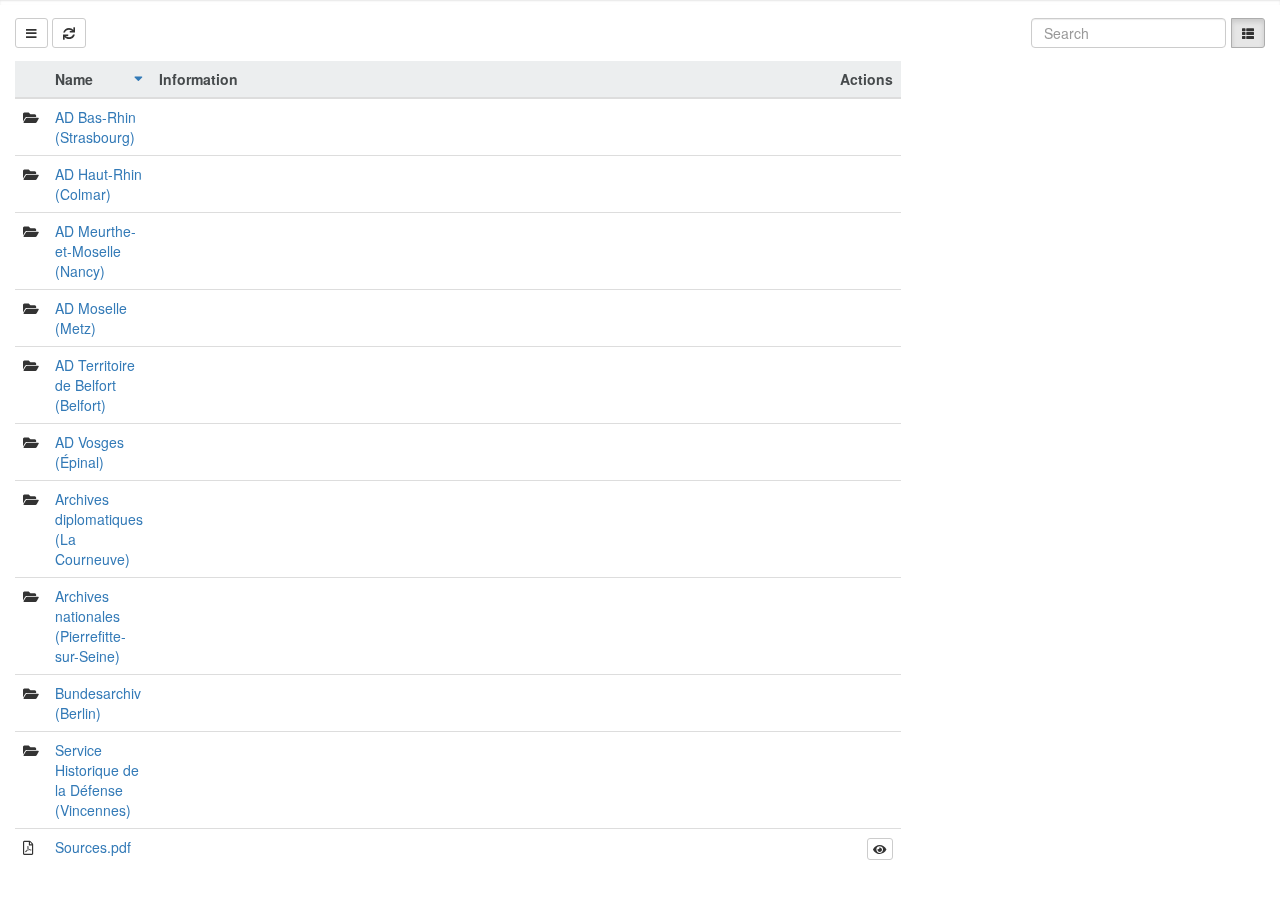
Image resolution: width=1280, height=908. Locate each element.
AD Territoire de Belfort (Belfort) (95, 385)
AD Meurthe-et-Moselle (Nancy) (95, 251)
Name (74, 79)
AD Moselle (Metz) (91, 318)
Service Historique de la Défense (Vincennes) (97, 780)
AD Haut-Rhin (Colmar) (98, 184)
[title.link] (880, 849)
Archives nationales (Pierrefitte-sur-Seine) (90, 626)
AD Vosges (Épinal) (89, 452)
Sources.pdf (93, 847)
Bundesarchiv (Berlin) (98, 703)
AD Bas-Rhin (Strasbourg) (95, 127)
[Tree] (31, 33)
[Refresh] (69, 33)
